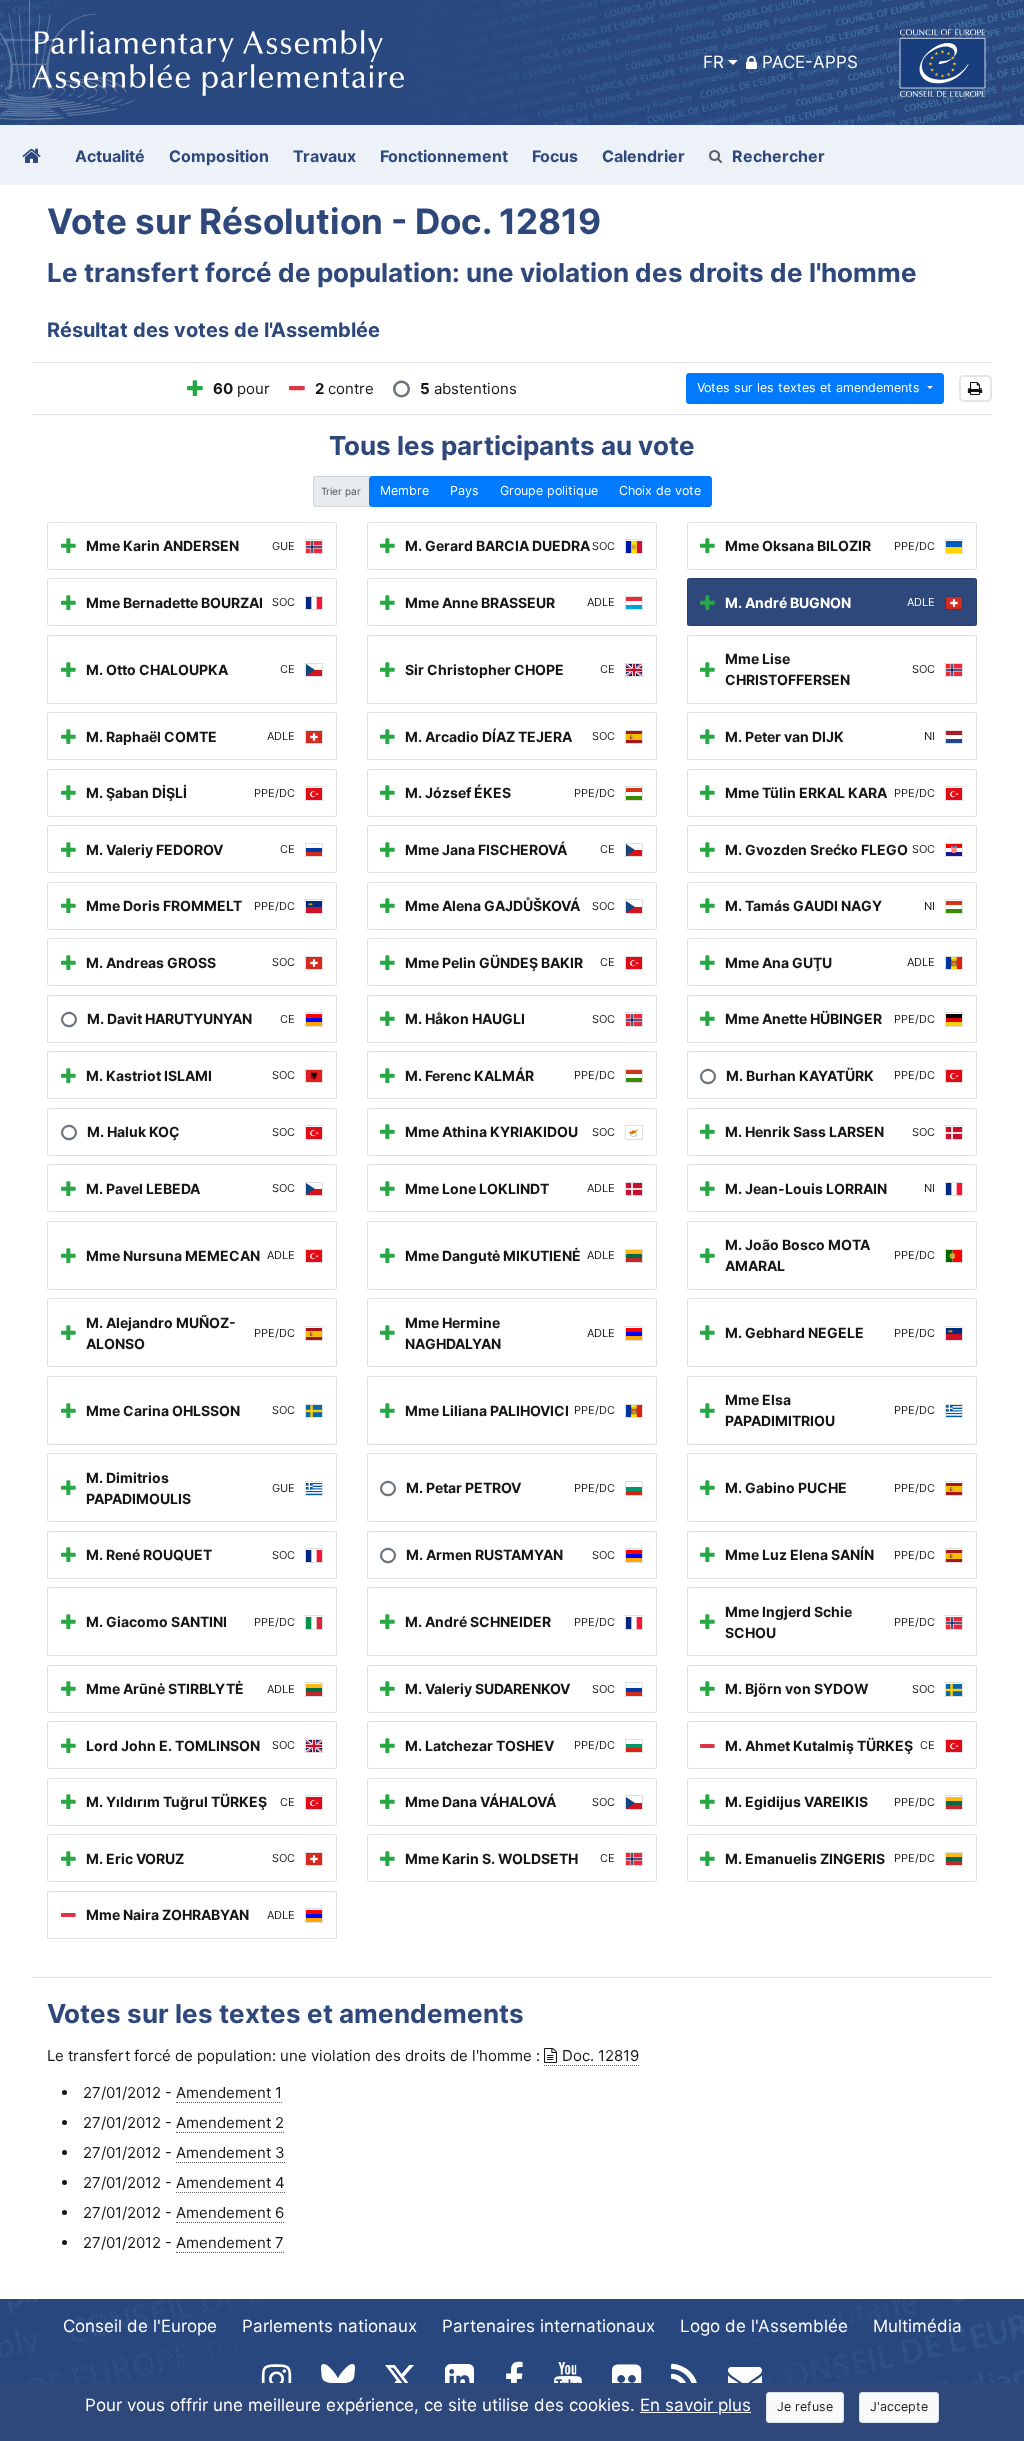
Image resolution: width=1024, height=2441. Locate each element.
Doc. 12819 (600, 2055)
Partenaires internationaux (548, 2326)
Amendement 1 (229, 2092)
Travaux (324, 156)
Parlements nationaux (329, 2326)
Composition (219, 156)
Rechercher (778, 156)
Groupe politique (549, 490)
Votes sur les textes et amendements (810, 387)
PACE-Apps (810, 62)
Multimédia (917, 2326)
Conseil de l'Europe (140, 2326)
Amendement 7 (230, 2242)
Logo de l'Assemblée (764, 2326)
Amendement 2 (230, 2122)
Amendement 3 (230, 2152)
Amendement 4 (230, 2182)
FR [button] (713, 62)
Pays (464, 490)
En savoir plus (695, 2405)
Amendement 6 (230, 2212)
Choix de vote (660, 490)
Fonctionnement (444, 156)
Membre (404, 490)
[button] (975, 388)
